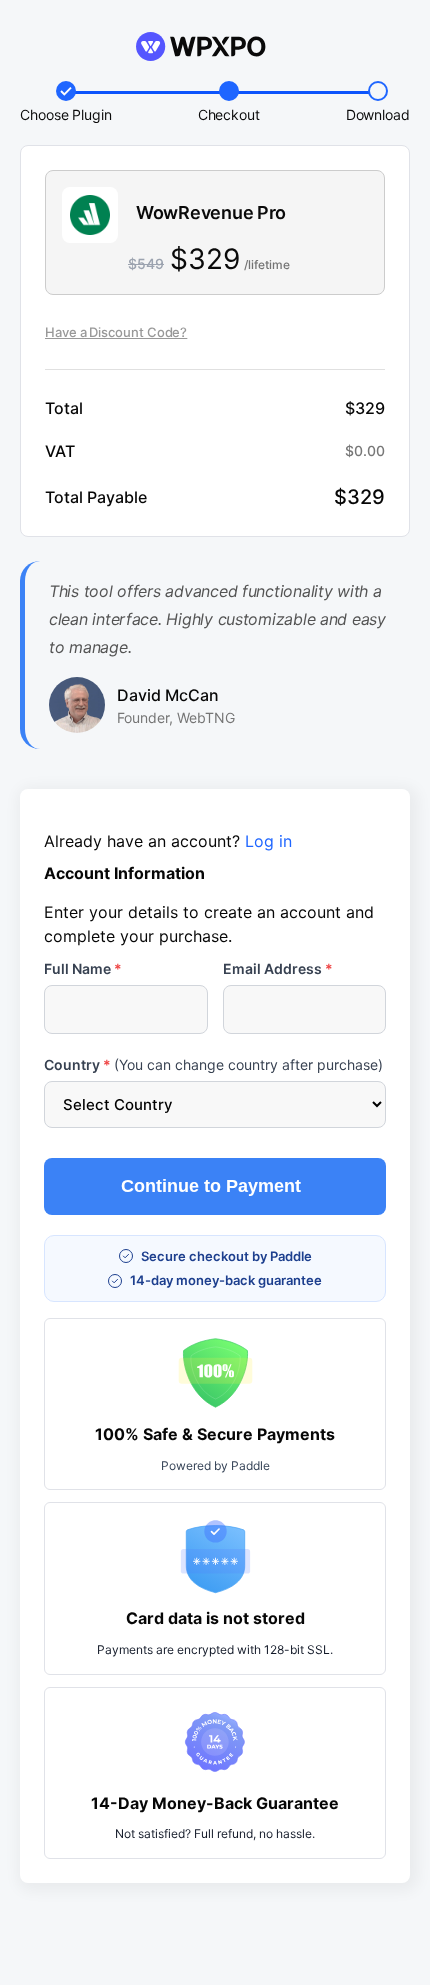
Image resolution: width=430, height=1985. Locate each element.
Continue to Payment (211, 1186)
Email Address (278, 968)
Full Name (83, 968)
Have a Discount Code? (116, 332)
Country (213, 1064)
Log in (268, 841)
